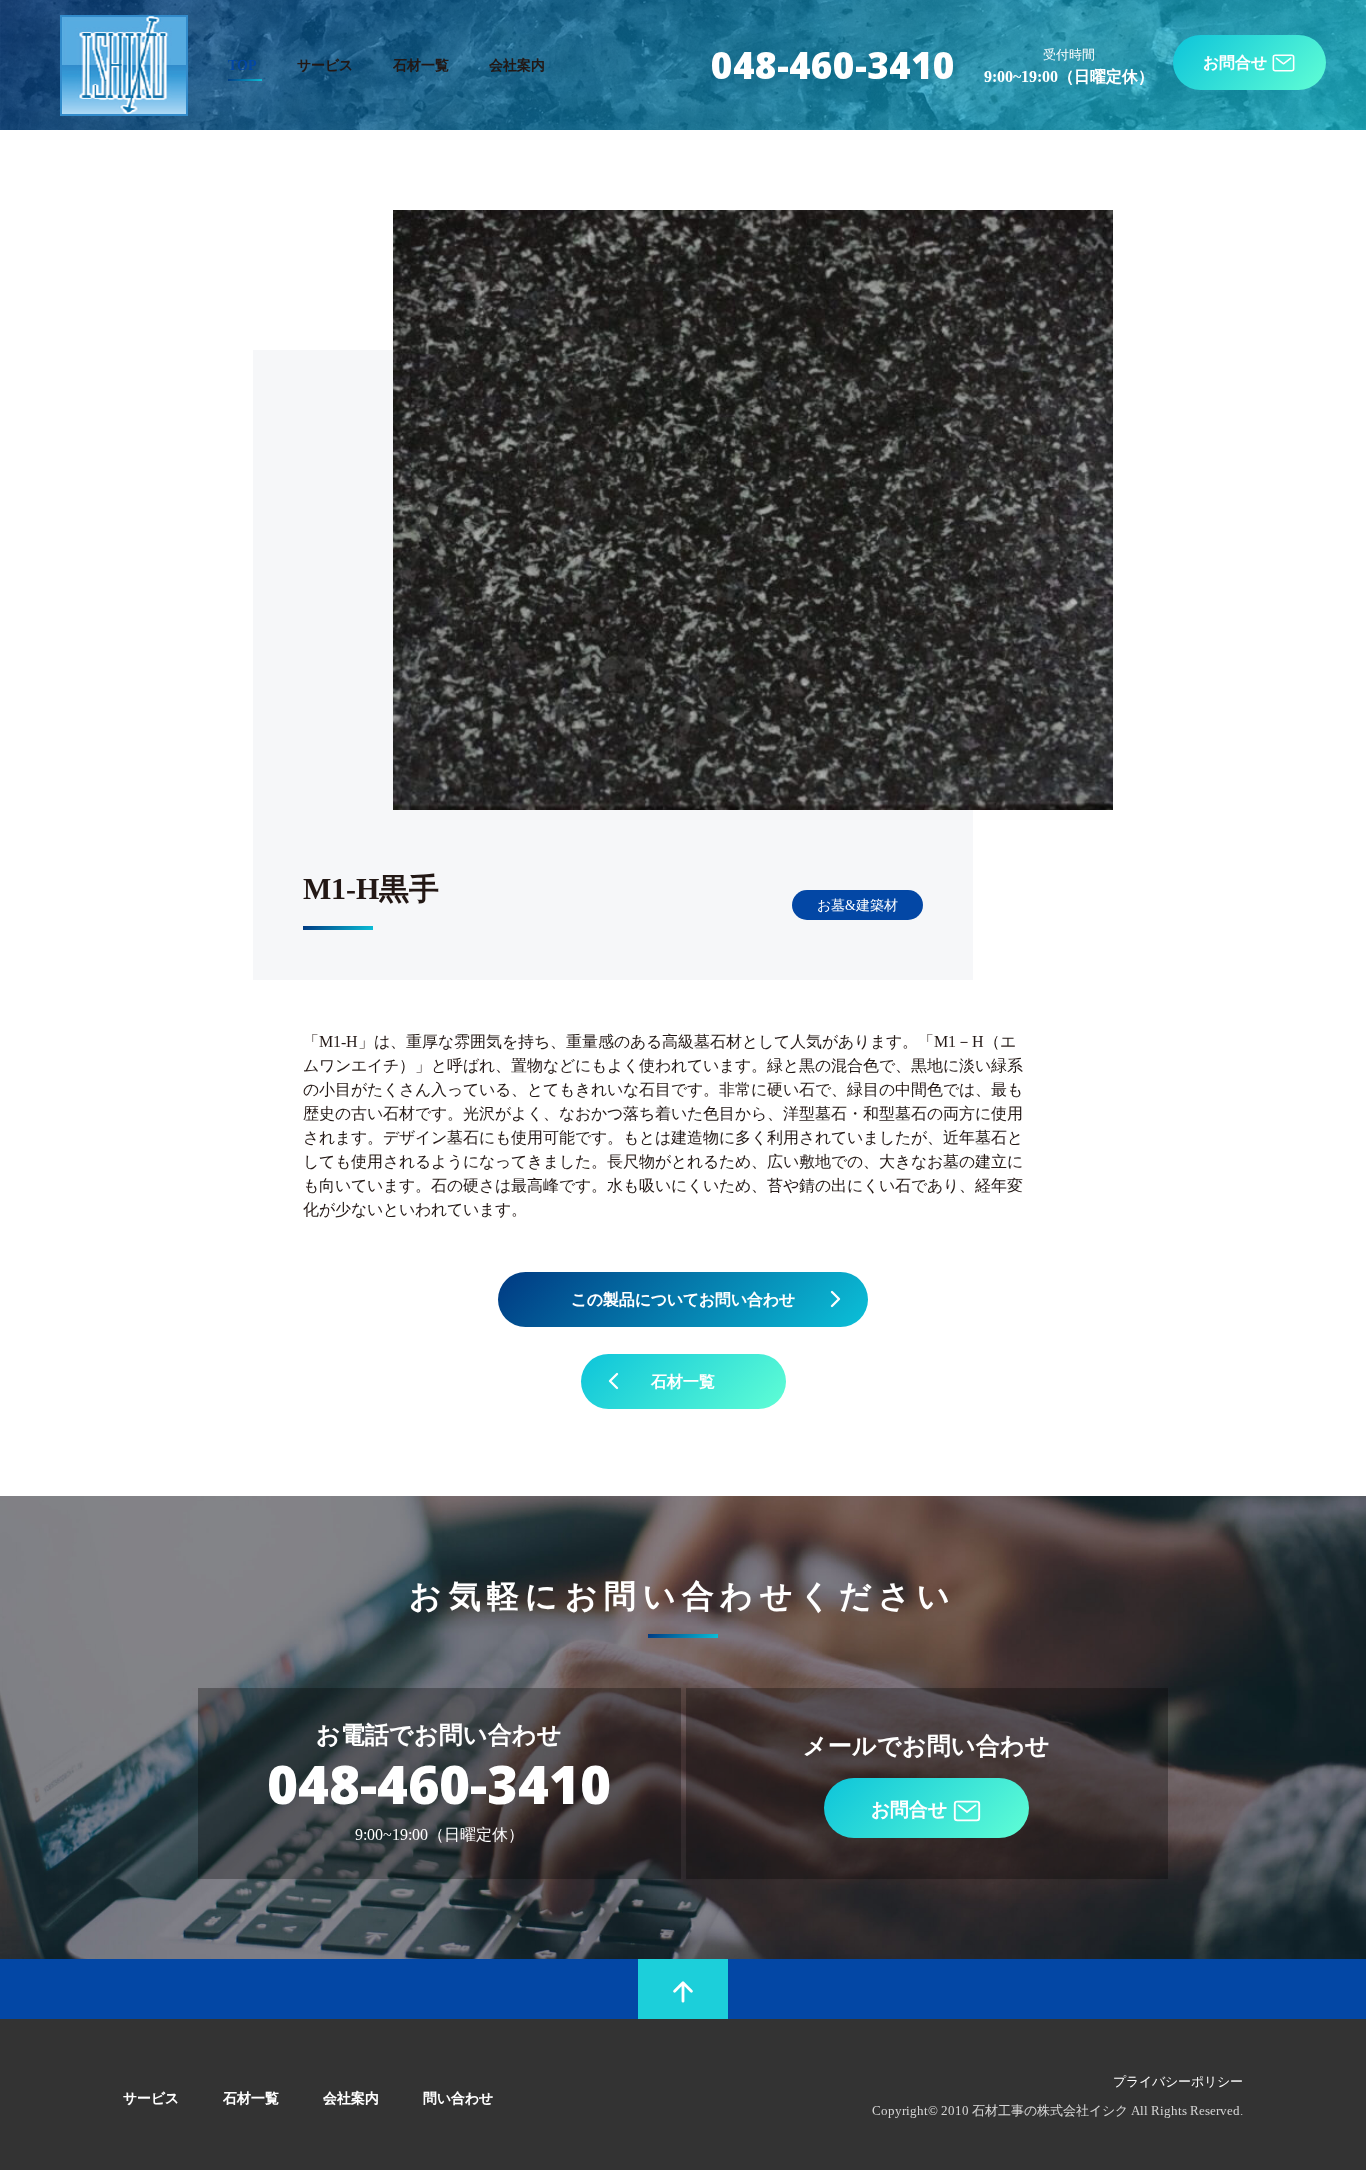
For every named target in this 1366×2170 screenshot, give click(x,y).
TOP (242, 65)
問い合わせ (458, 2098)
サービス (325, 65)
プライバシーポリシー (1178, 2082)
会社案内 (517, 65)
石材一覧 (421, 65)
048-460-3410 (833, 65)
